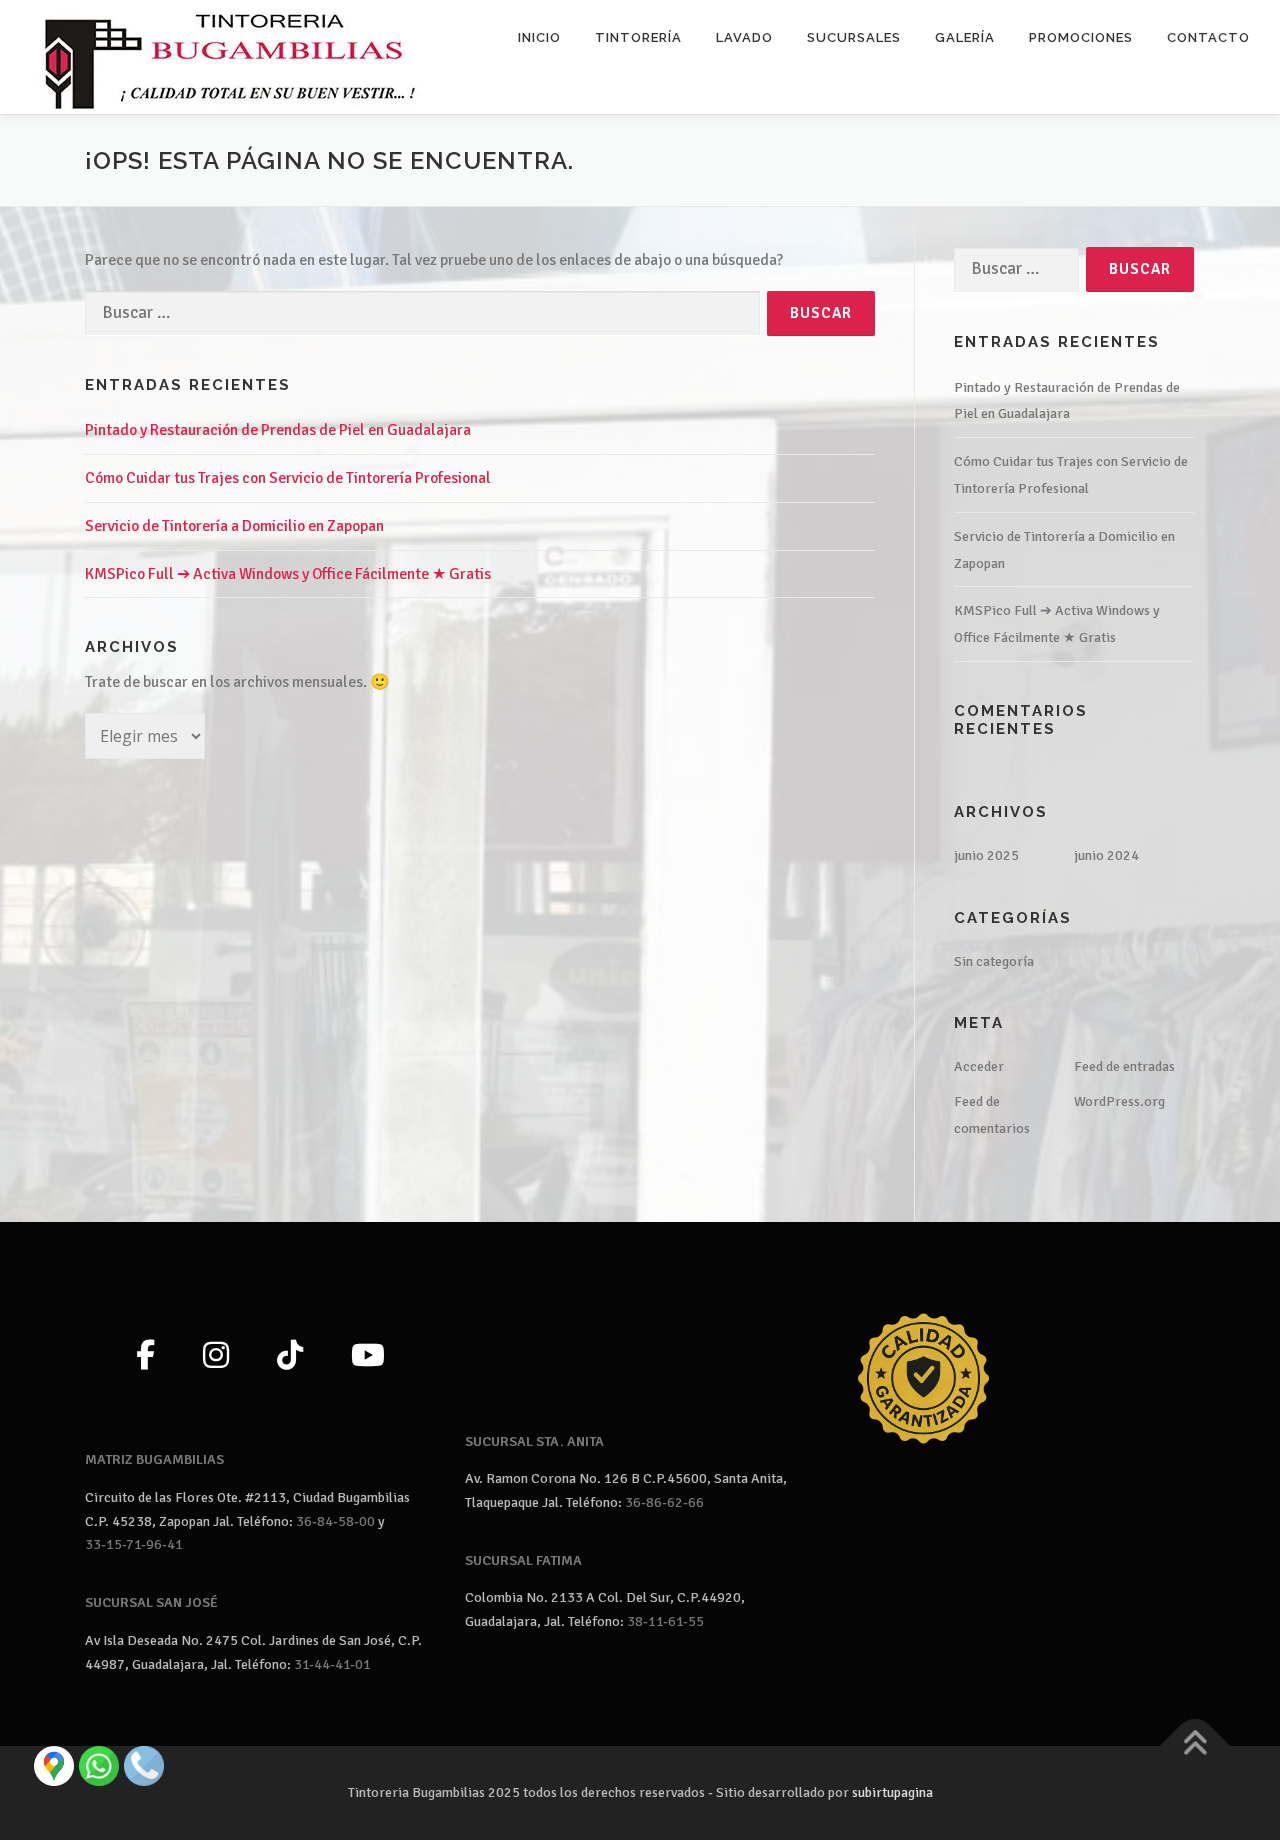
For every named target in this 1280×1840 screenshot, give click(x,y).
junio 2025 (986, 855)
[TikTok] (290, 1357)
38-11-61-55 (665, 1621)
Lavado (744, 37)
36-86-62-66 (664, 1502)
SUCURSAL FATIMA (523, 1560)
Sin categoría (994, 961)
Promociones (1081, 37)
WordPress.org (1119, 1101)
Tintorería (638, 37)
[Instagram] (216, 1357)
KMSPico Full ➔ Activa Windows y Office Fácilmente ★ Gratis (288, 574)
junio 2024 (1106, 855)
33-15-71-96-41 (134, 1544)
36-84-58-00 (335, 1521)
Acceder (979, 1066)
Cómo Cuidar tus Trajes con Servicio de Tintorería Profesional (288, 478)
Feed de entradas (1124, 1066)
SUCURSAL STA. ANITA (534, 1441)
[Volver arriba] (1195, 1745)
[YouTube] (368, 1357)
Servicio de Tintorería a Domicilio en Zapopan (234, 526)
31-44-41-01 (332, 1664)
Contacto (1208, 37)
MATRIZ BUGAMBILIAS (154, 1459)
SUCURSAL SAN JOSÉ (151, 1602)
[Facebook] (145, 1357)
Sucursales (854, 37)
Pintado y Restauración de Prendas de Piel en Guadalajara (278, 430)
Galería (965, 37)
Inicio (539, 37)
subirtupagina (892, 1792)
